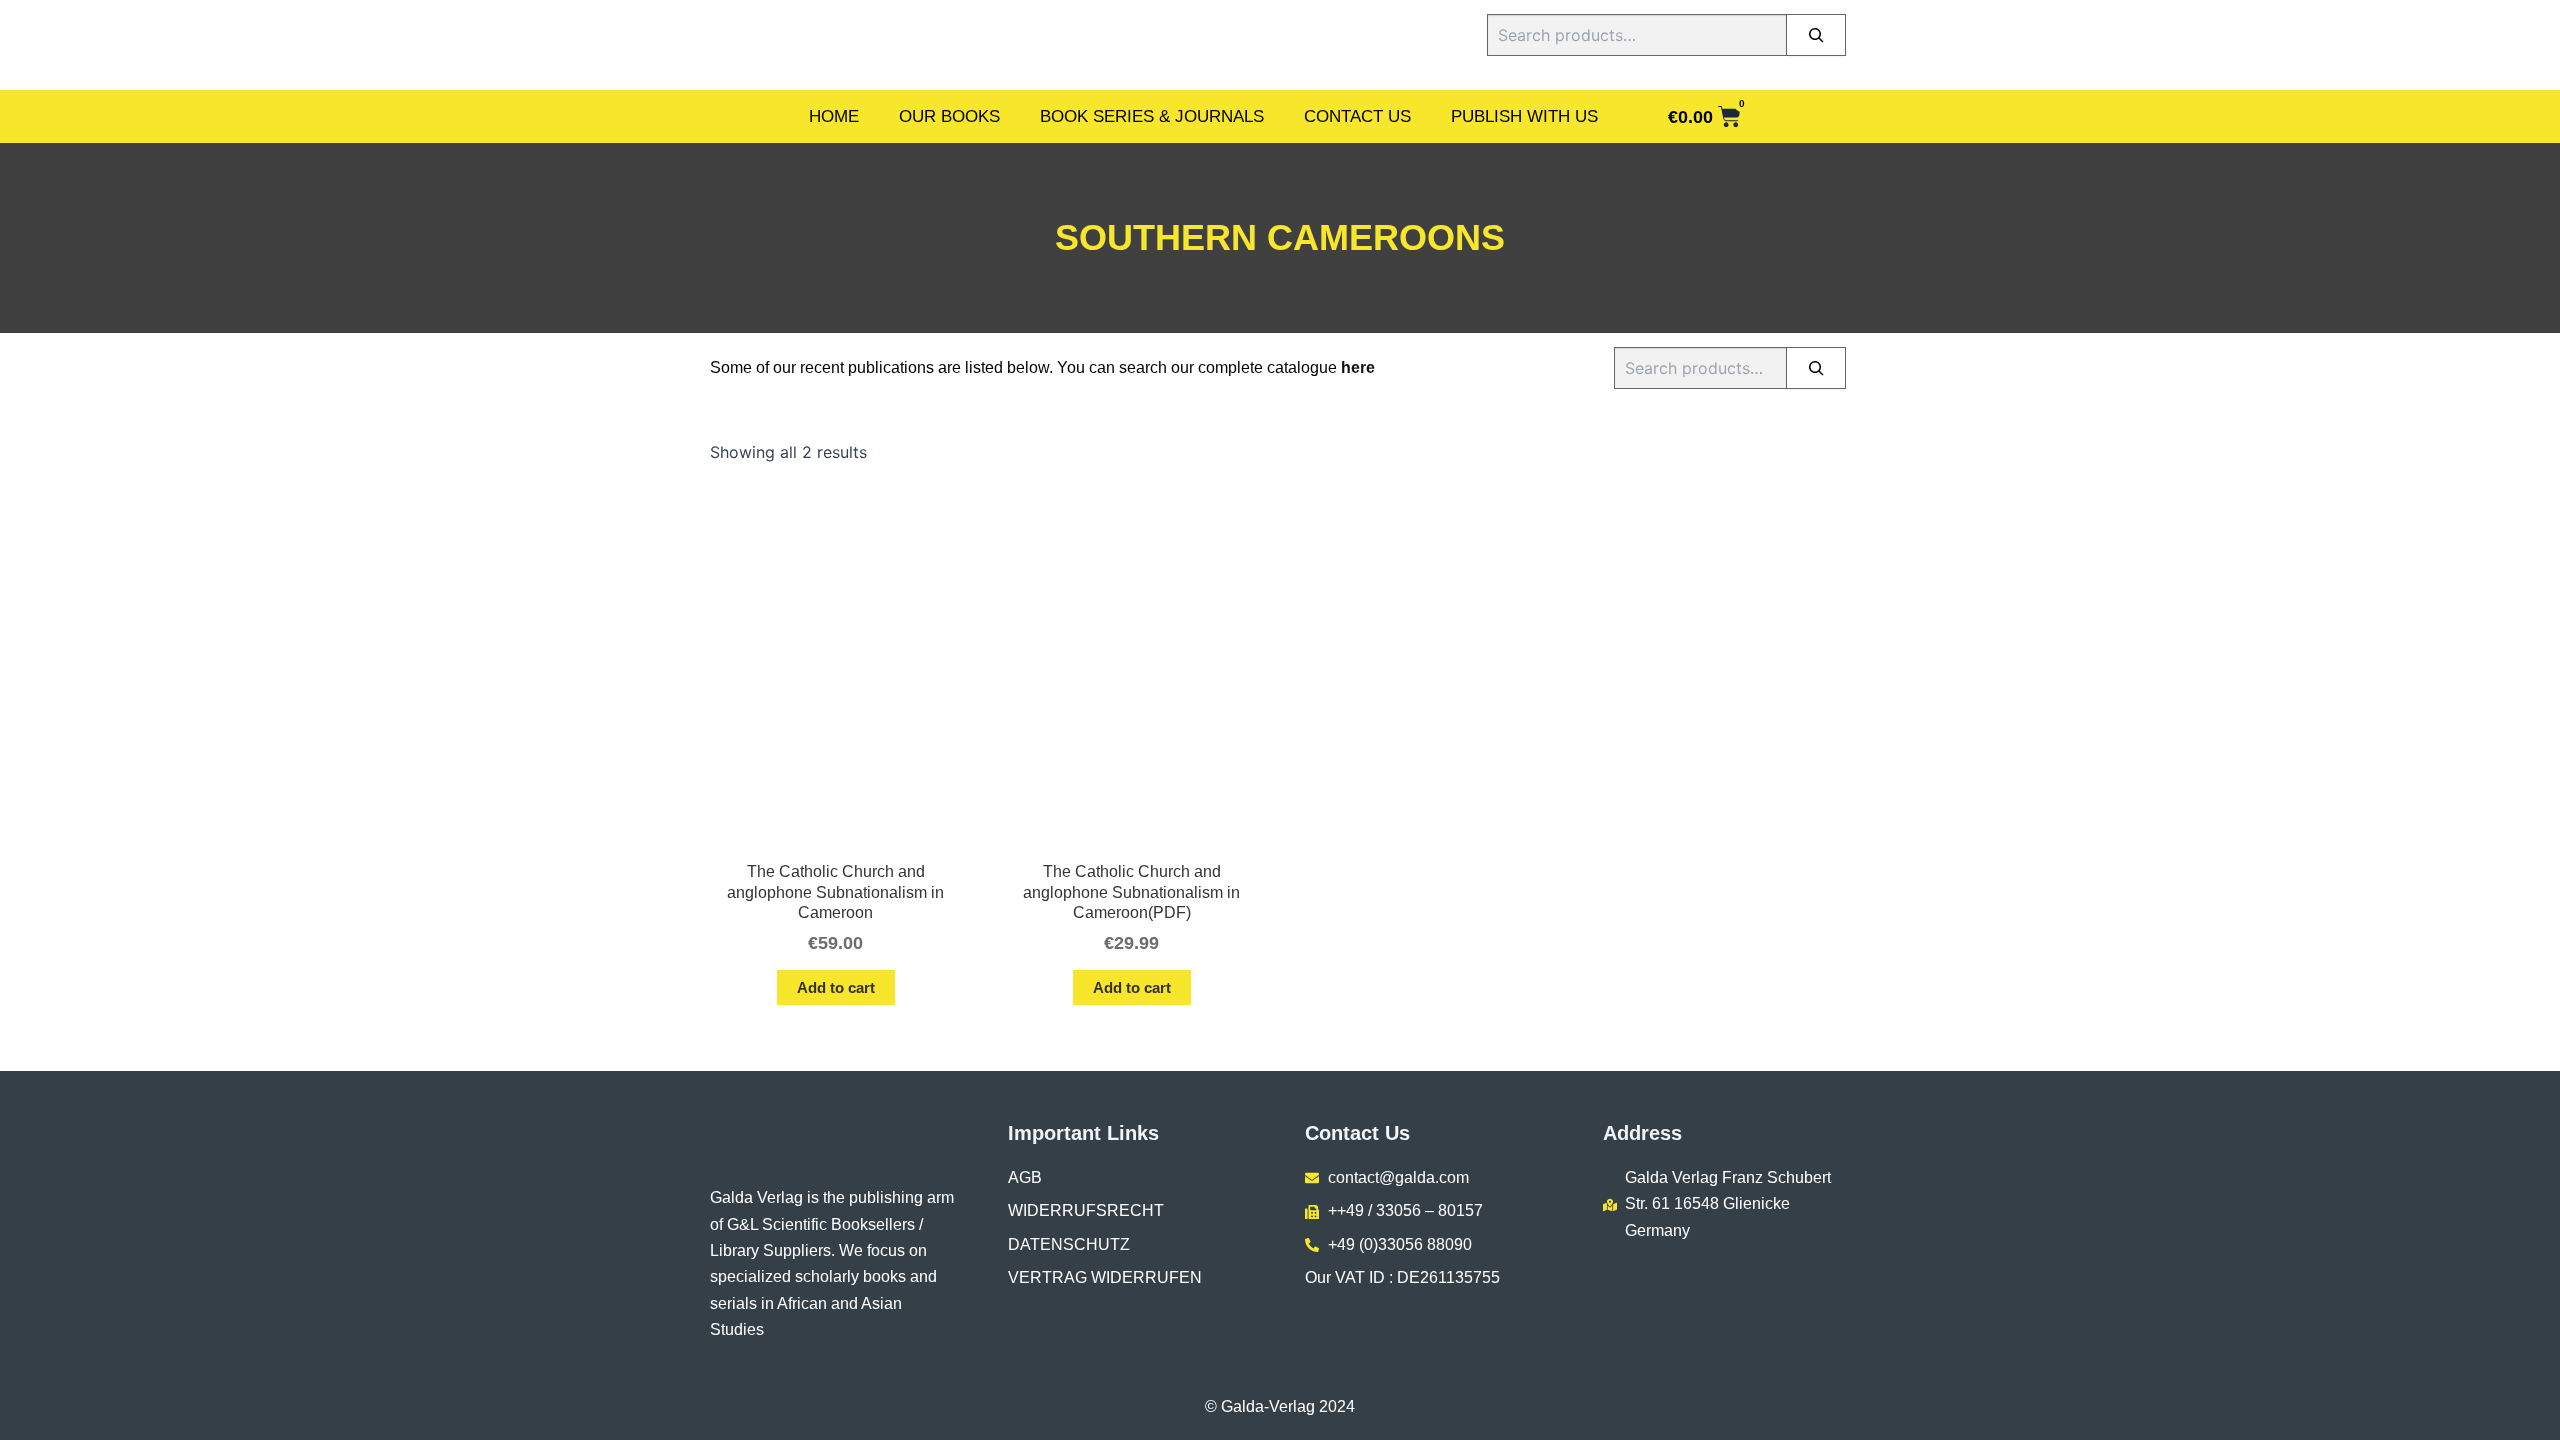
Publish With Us (1524, 116)
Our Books (949, 116)
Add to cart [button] (836, 987)
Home (834, 116)
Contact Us (1357, 116)
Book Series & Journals (1152, 116)
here (1358, 367)
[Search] (1816, 35)
